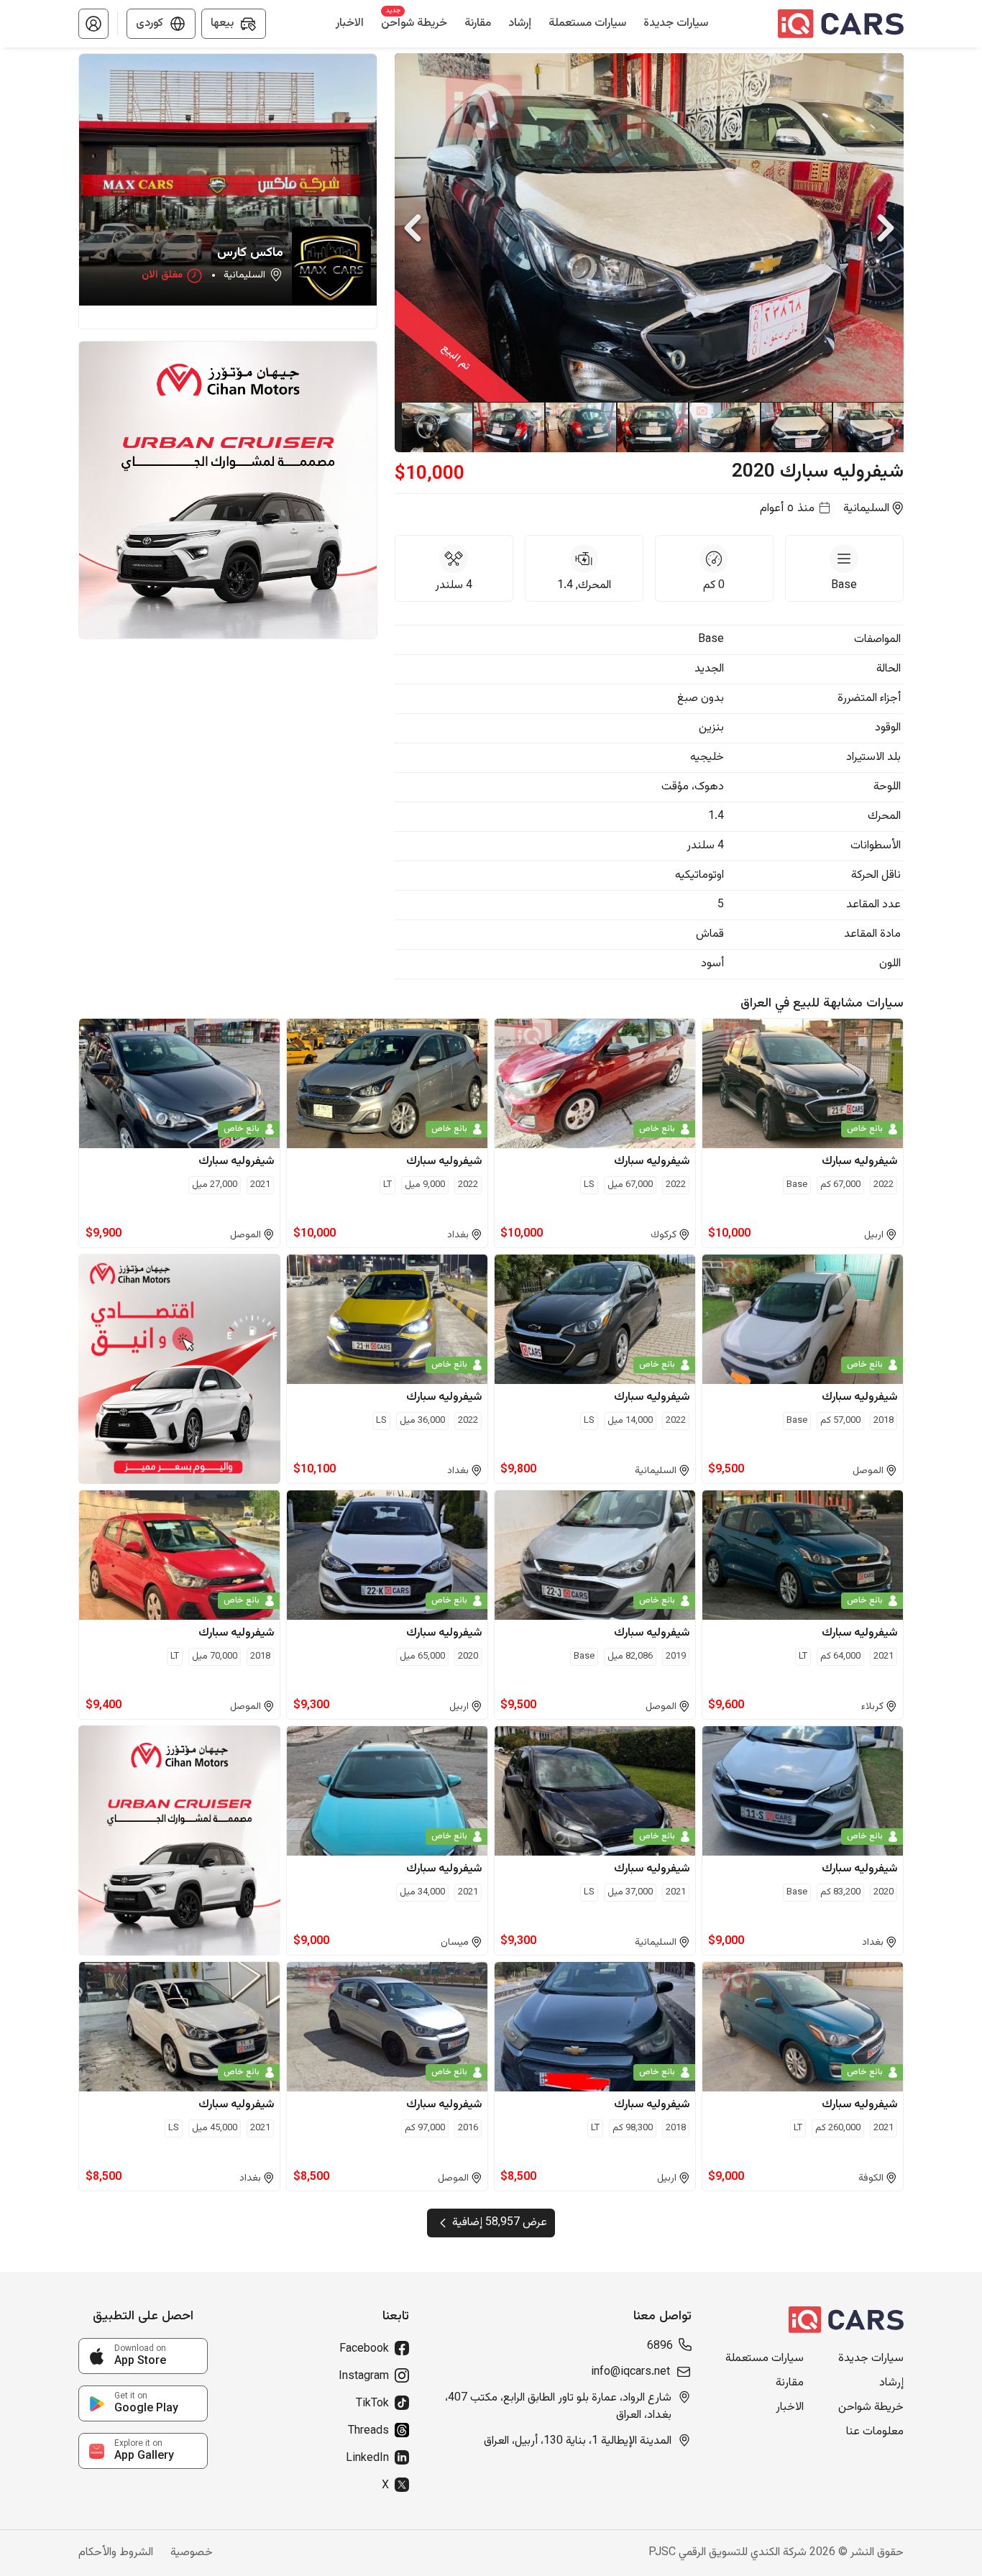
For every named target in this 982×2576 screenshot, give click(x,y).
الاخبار (790, 2408)
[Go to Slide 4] (652, 427)
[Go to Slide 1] (868, 427)
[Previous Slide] (413, 228)
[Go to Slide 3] (724, 427)
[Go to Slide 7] (436, 427)
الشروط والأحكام (116, 2553)
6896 (660, 2347)
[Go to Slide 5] (580, 427)
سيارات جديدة (871, 2359)
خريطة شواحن (871, 2408)
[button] (93, 24)
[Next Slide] (886, 228)
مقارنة (790, 2383)
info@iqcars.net (630, 2373)
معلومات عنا (875, 2432)
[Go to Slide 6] (508, 427)
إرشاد (891, 2383)
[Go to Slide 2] (796, 427)
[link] (143, 2356)
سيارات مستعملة (765, 2359)
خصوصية (192, 2553)
